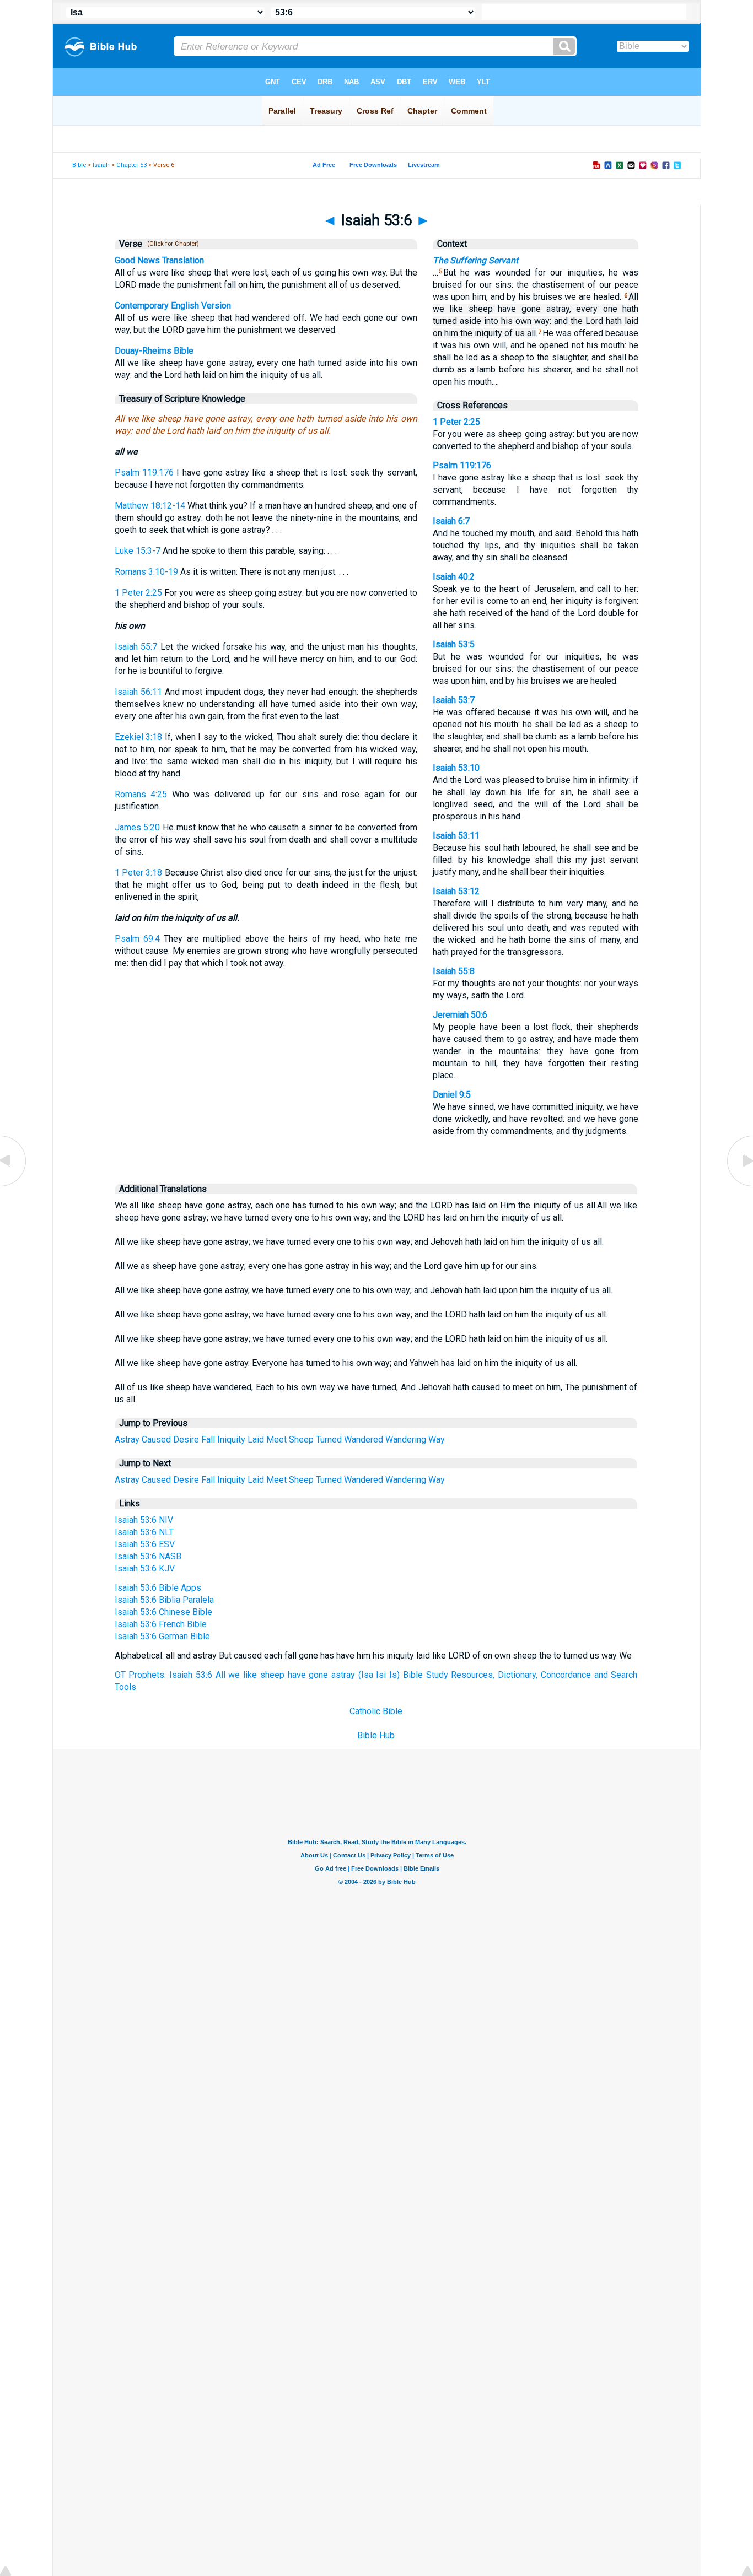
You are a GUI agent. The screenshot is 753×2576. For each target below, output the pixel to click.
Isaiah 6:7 (451, 521)
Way (437, 1440)
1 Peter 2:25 (138, 593)
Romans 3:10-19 (146, 572)
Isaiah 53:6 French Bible (161, 1624)
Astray (127, 1440)
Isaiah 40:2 (454, 577)
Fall (208, 1440)
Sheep (301, 1440)
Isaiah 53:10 (456, 768)
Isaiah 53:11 (456, 836)
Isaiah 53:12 (456, 891)
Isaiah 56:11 (138, 692)
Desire (186, 1440)
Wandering (406, 1440)
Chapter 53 (131, 165)
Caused (156, 1440)
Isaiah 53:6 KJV (145, 1568)
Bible (79, 165)
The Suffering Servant (475, 260)
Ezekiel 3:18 (139, 737)
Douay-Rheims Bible (154, 351)
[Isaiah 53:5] (14, 1186)
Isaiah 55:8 (454, 971)
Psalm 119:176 (144, 472)
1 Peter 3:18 (139, 873)
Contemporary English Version (173, 306)
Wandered (364, 1440)
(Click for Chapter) (171, 244)
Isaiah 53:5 (454, 644)
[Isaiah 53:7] (739, 1186)
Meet (276, 1440)
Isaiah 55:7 (136, 647)
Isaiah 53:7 (454, 700)
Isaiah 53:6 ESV (145, 1544)
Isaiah (101, 165)
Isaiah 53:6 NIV (144, 1520)
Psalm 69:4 (137, 939)
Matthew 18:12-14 (150, 506)
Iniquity (231, 1440)
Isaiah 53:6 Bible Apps (158, 1588)
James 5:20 (138, 827)
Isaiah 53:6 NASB (148, 1556)
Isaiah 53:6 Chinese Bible (163, 1612)
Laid (256, 1440)
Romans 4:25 (141, 794)
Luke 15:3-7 (138, 551)
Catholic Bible (376, 1711)
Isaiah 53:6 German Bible (162, 1636)
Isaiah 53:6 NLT (144, 1532)
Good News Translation (159, 260)
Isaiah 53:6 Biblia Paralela (164, 1600)
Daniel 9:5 (452, 1095)
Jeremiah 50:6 (460, 1015)
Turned (329, 1440)
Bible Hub (376, 1735)
